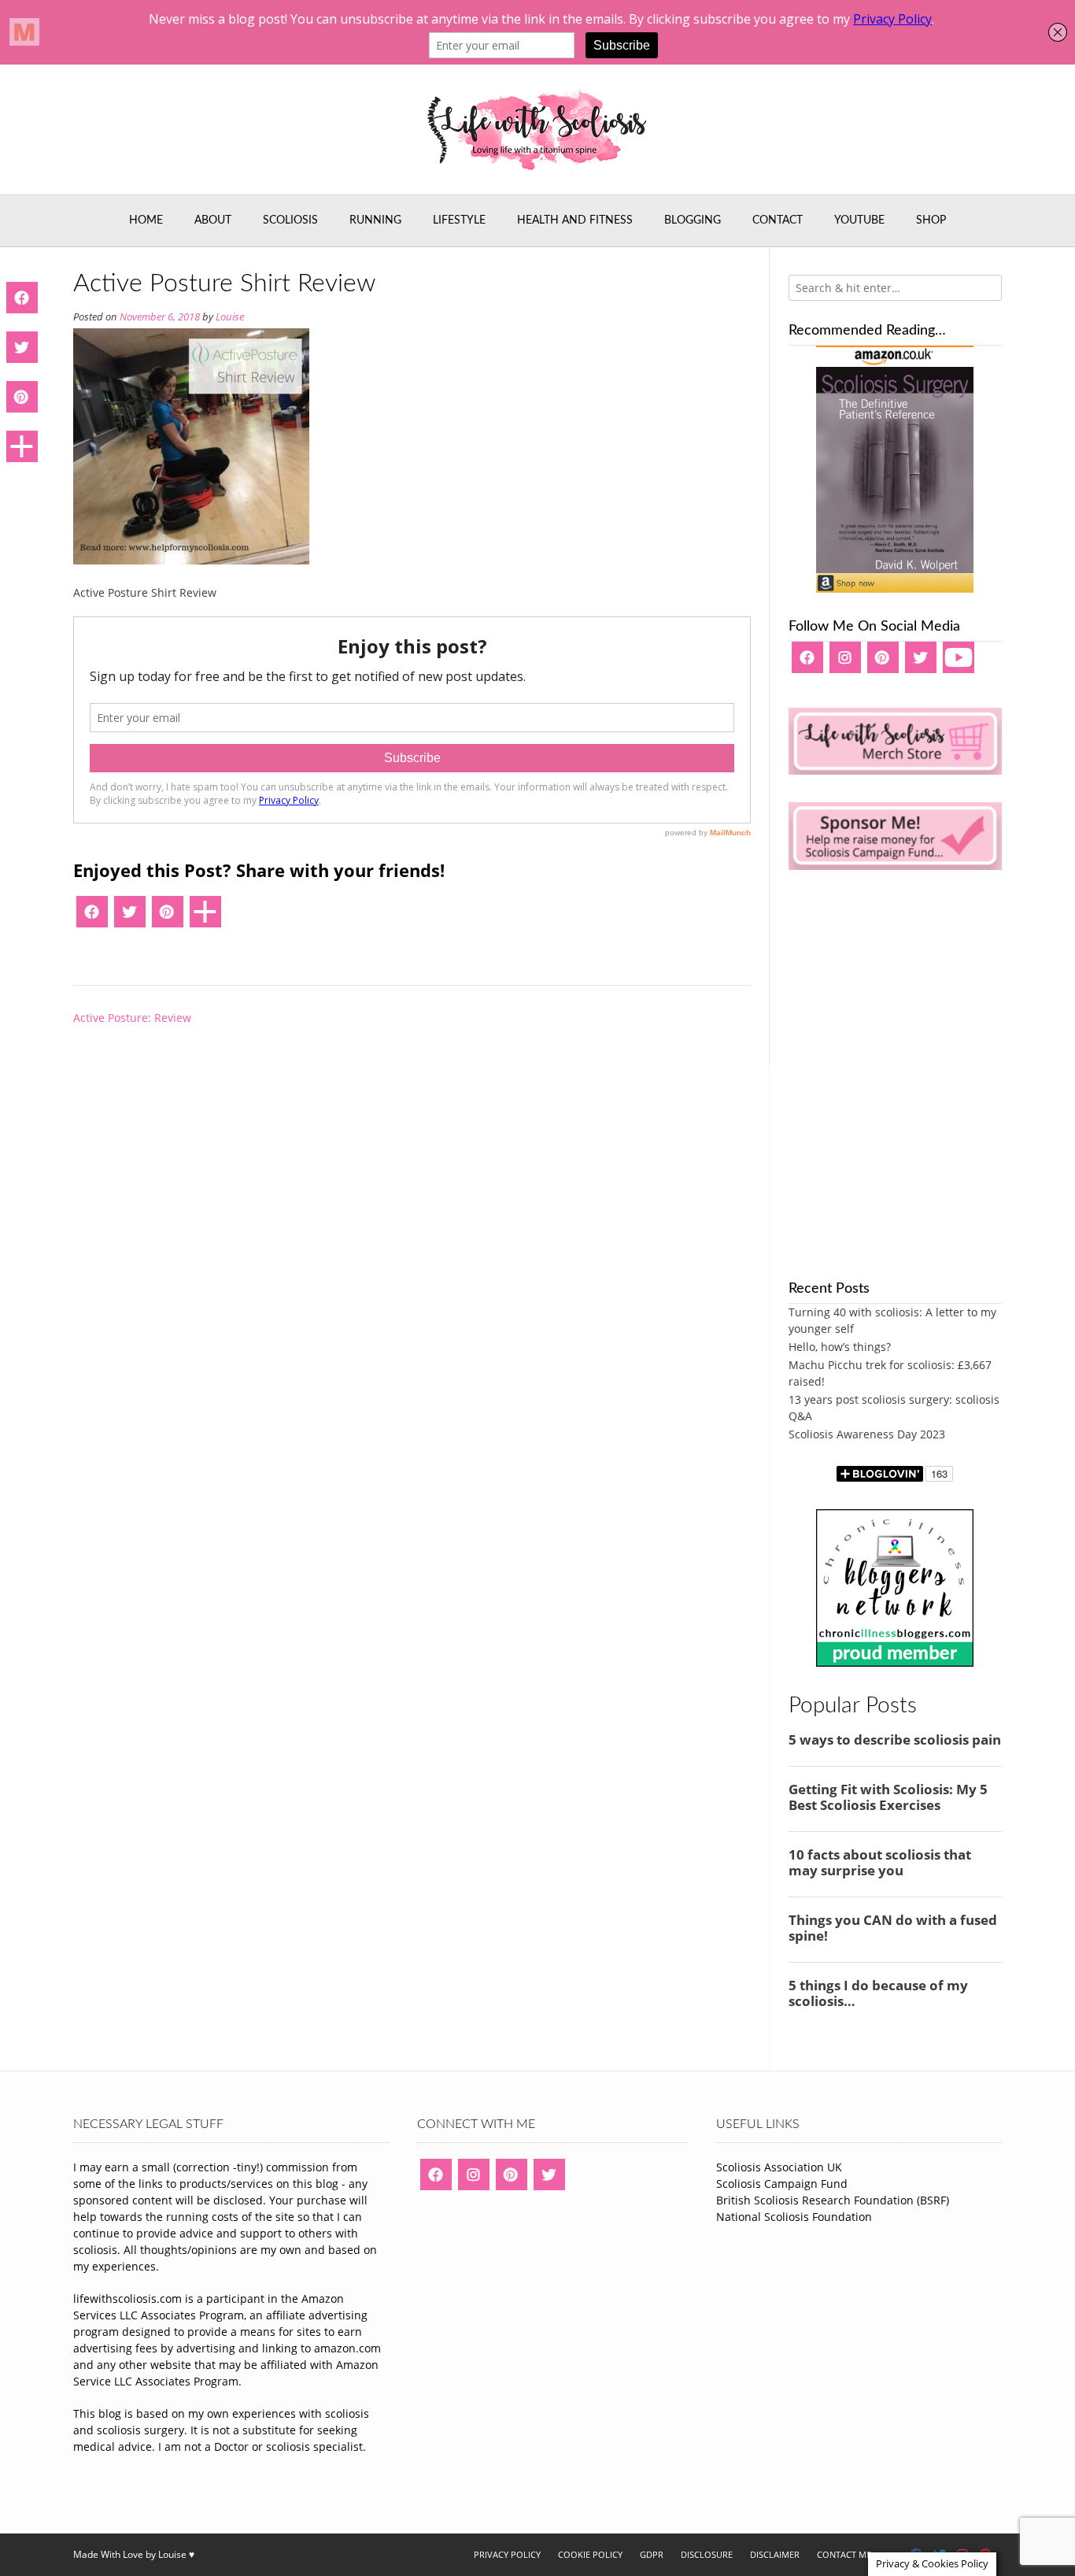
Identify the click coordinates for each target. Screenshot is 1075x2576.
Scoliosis (290, 220)
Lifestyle (459, 220)
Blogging (693, 220)
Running (375, 220)
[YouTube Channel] (959, 663)
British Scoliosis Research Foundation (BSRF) (833, 2200)
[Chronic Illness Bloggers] (895, 1662)
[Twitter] (130, 917)
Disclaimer (775, 2554)
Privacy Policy (507, 2554)
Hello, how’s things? (840, 1347)
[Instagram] (845, 663)
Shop (931, 220)
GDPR (652, 2554)
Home (146, 220)
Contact (778, 220)
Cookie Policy (590, 2554)
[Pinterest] (168, 917)
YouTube (859, 220)
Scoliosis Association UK (779, 2167)
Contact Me (844, 2554)
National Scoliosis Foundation (794, 2217)
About (213, 220)
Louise (230, 317)
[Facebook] (92, 917)
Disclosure (707, 2554)
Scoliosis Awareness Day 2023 (867, 1434)
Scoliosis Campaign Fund (782, 2184)
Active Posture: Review (132, 1018)
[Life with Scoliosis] (537, 130)
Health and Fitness (575, 220)
